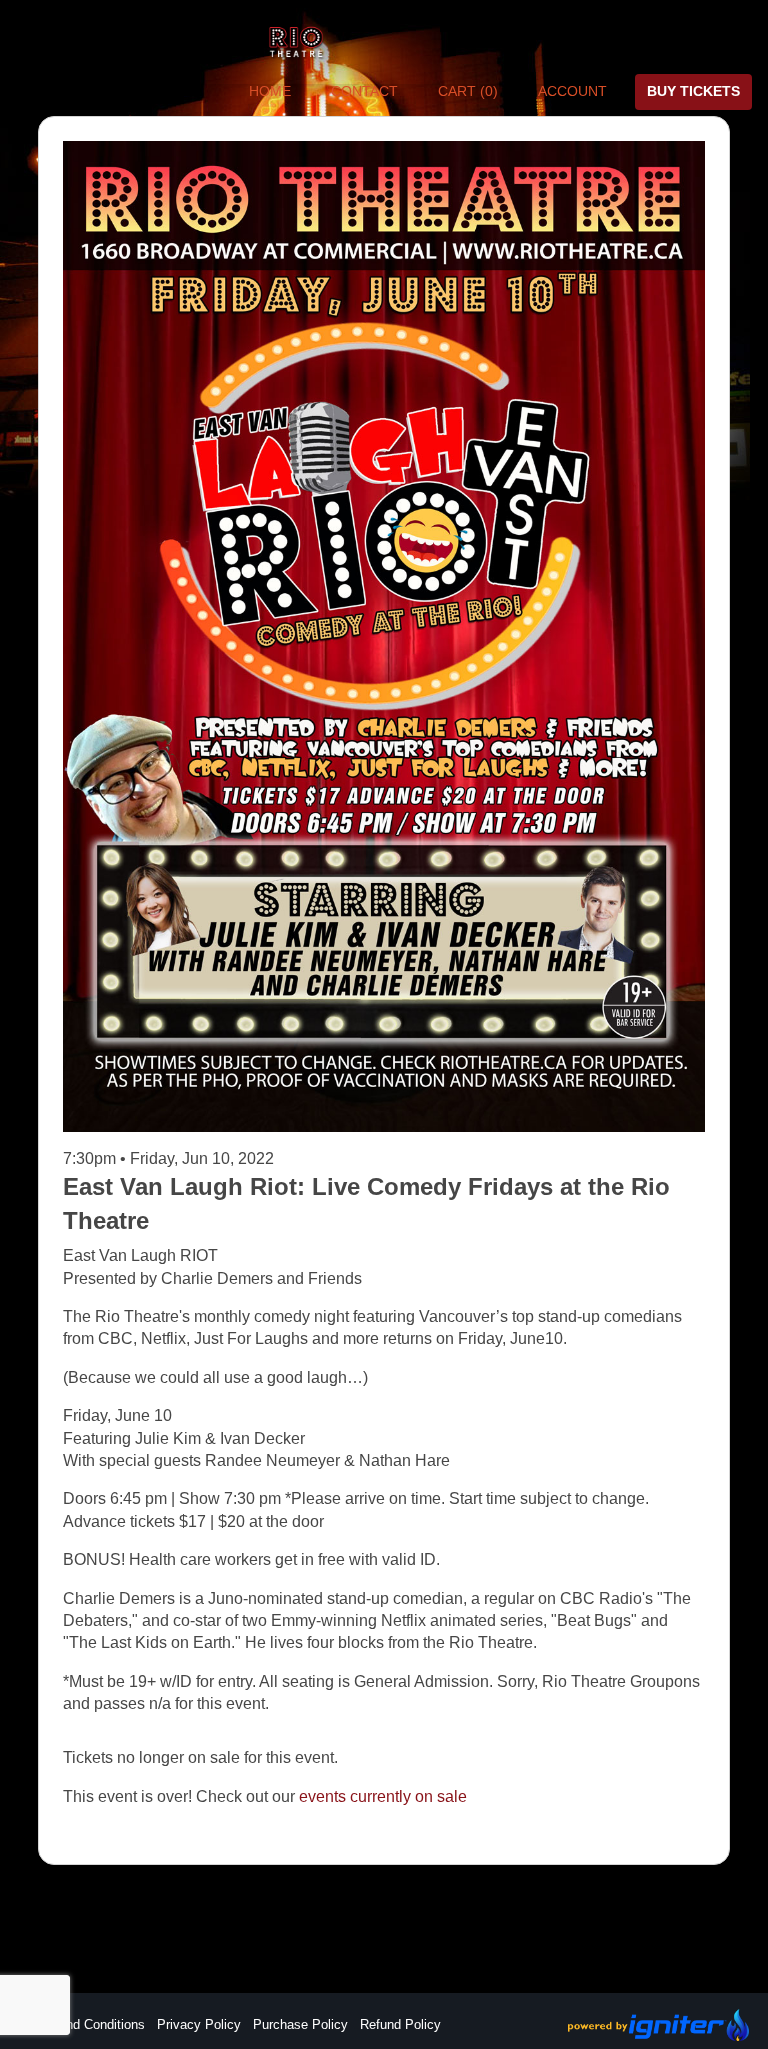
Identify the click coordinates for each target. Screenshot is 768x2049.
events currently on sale (383, 1796)
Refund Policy (400, 2024)
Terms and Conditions (82, 2024)
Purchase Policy (300, 2024)
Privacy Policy (199, 2024)
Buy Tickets (693, 91)
